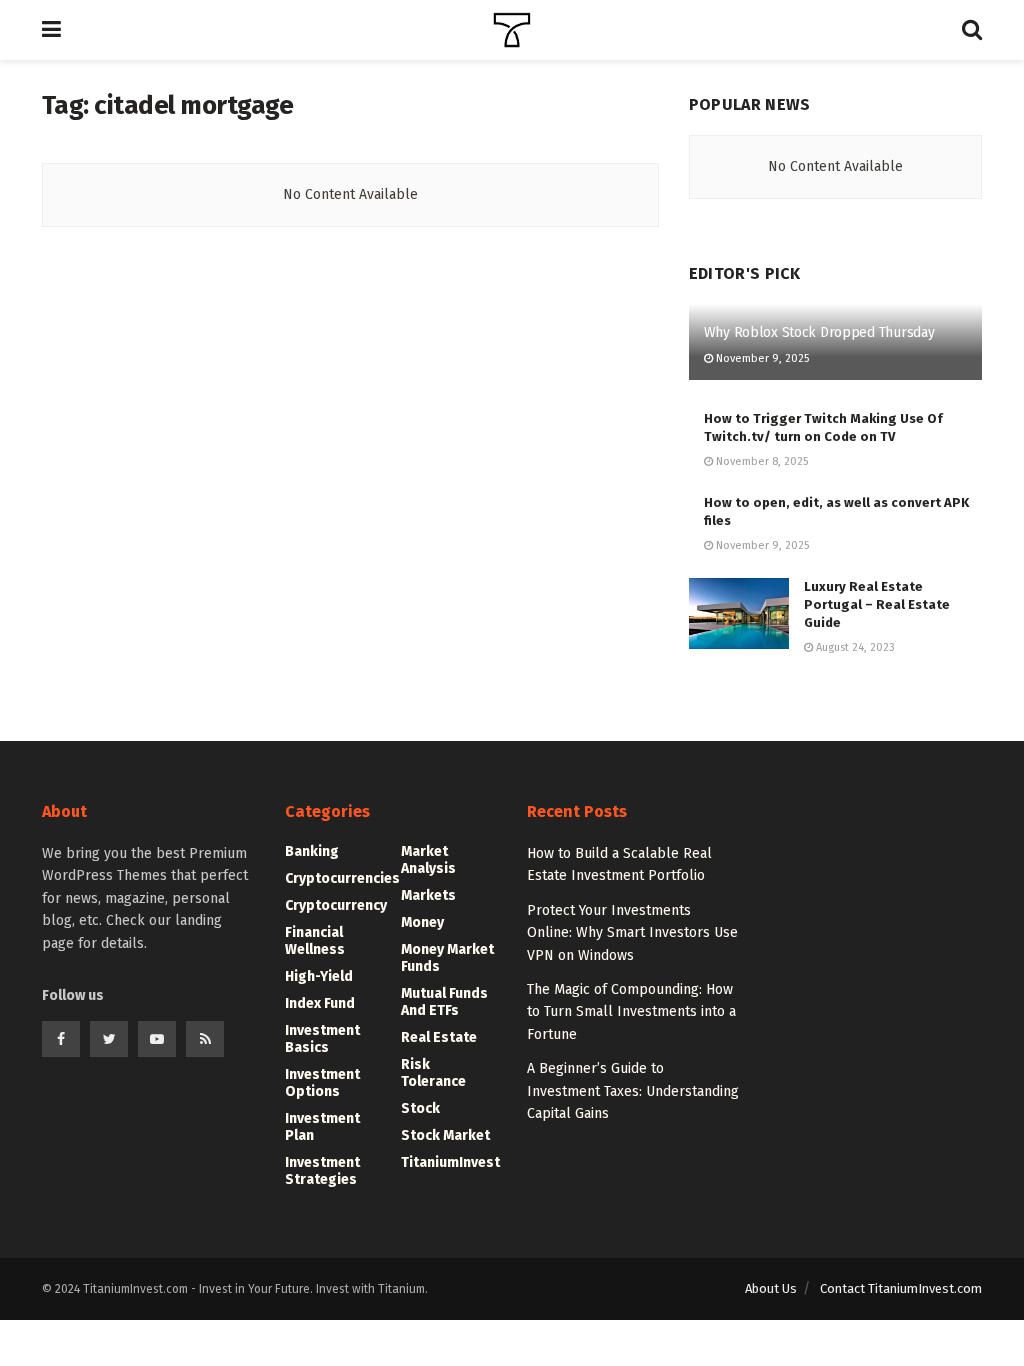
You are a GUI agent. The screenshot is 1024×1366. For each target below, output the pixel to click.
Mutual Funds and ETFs (444, 1002)
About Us (771, 1288)
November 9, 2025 (761, 358)
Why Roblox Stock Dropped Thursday (819, 332)
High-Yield (319, 976)
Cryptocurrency (336, 905)
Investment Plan (322, 1127)
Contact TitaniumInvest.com (901, 1288)
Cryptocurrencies (342, 878)
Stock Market (445, 1135)
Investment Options (322, 1083)
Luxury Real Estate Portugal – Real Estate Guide (877, 604)
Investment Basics (322, 1039)
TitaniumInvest (450, 1162)
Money (422, 922)
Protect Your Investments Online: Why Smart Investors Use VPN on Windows (632, 933)
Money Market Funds (447, 958)
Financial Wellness (315, 941)
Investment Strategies (322, 1171)
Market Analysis (428, 860)
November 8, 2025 (760, 461)
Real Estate (439, 1037)
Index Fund (320, 1003)
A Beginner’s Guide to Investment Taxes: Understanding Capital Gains (633, 1091)
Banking (312, 851)
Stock (420, 1108)
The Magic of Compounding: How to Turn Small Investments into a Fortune (631, 1012)
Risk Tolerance (433, 1073)
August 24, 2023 (854, 647)
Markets (428, 895)
